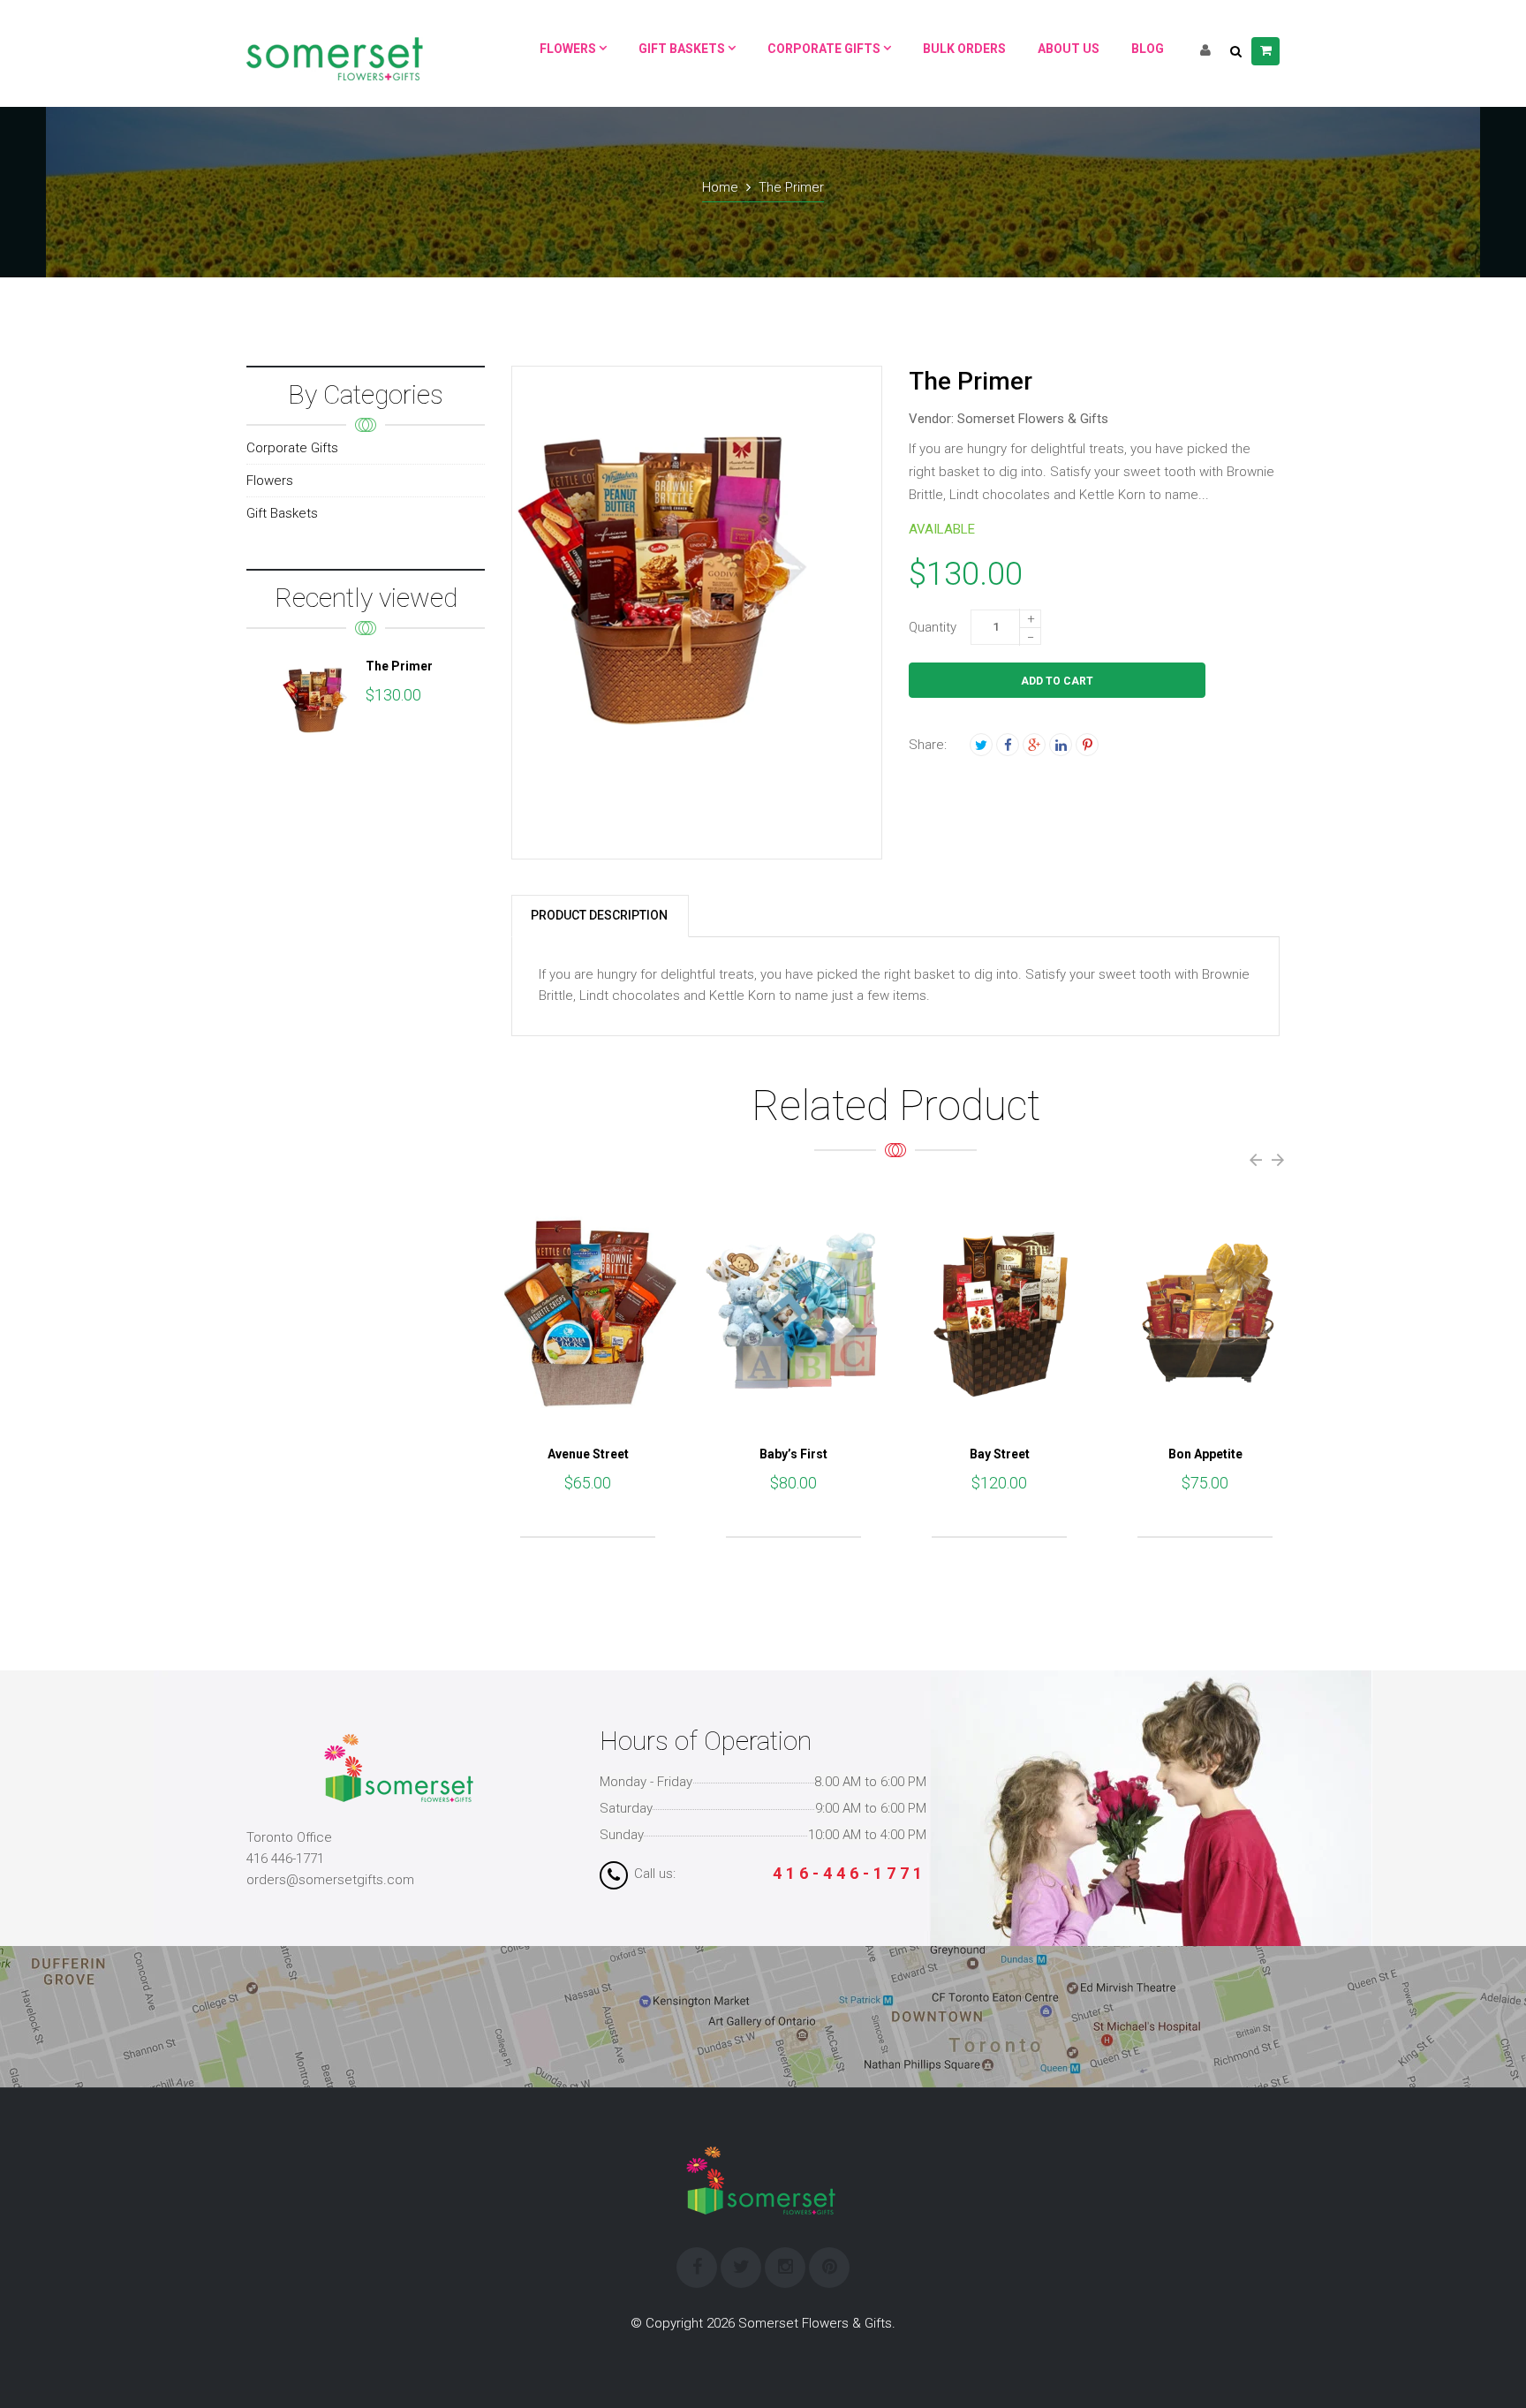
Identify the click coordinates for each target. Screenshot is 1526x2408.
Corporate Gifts (292, 448)
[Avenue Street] (588, 1312)
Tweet (981, 745)
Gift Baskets (282, 513)
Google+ (1034, 745)
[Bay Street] (999, 1312)
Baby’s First (793, 1454)
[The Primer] (317, 700)
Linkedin (1061, 745)
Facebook (1008, 745)
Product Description (599, 915)
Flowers (270, 481)
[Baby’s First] (793, 1312)
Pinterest (1087, 745)
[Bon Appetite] (1205, 1312)
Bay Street (1000, 1454)
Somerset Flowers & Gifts (1033, 419)
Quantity (933, 627)
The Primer (399, 666)
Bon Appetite (1205, 1454)
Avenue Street (588, 1454)
